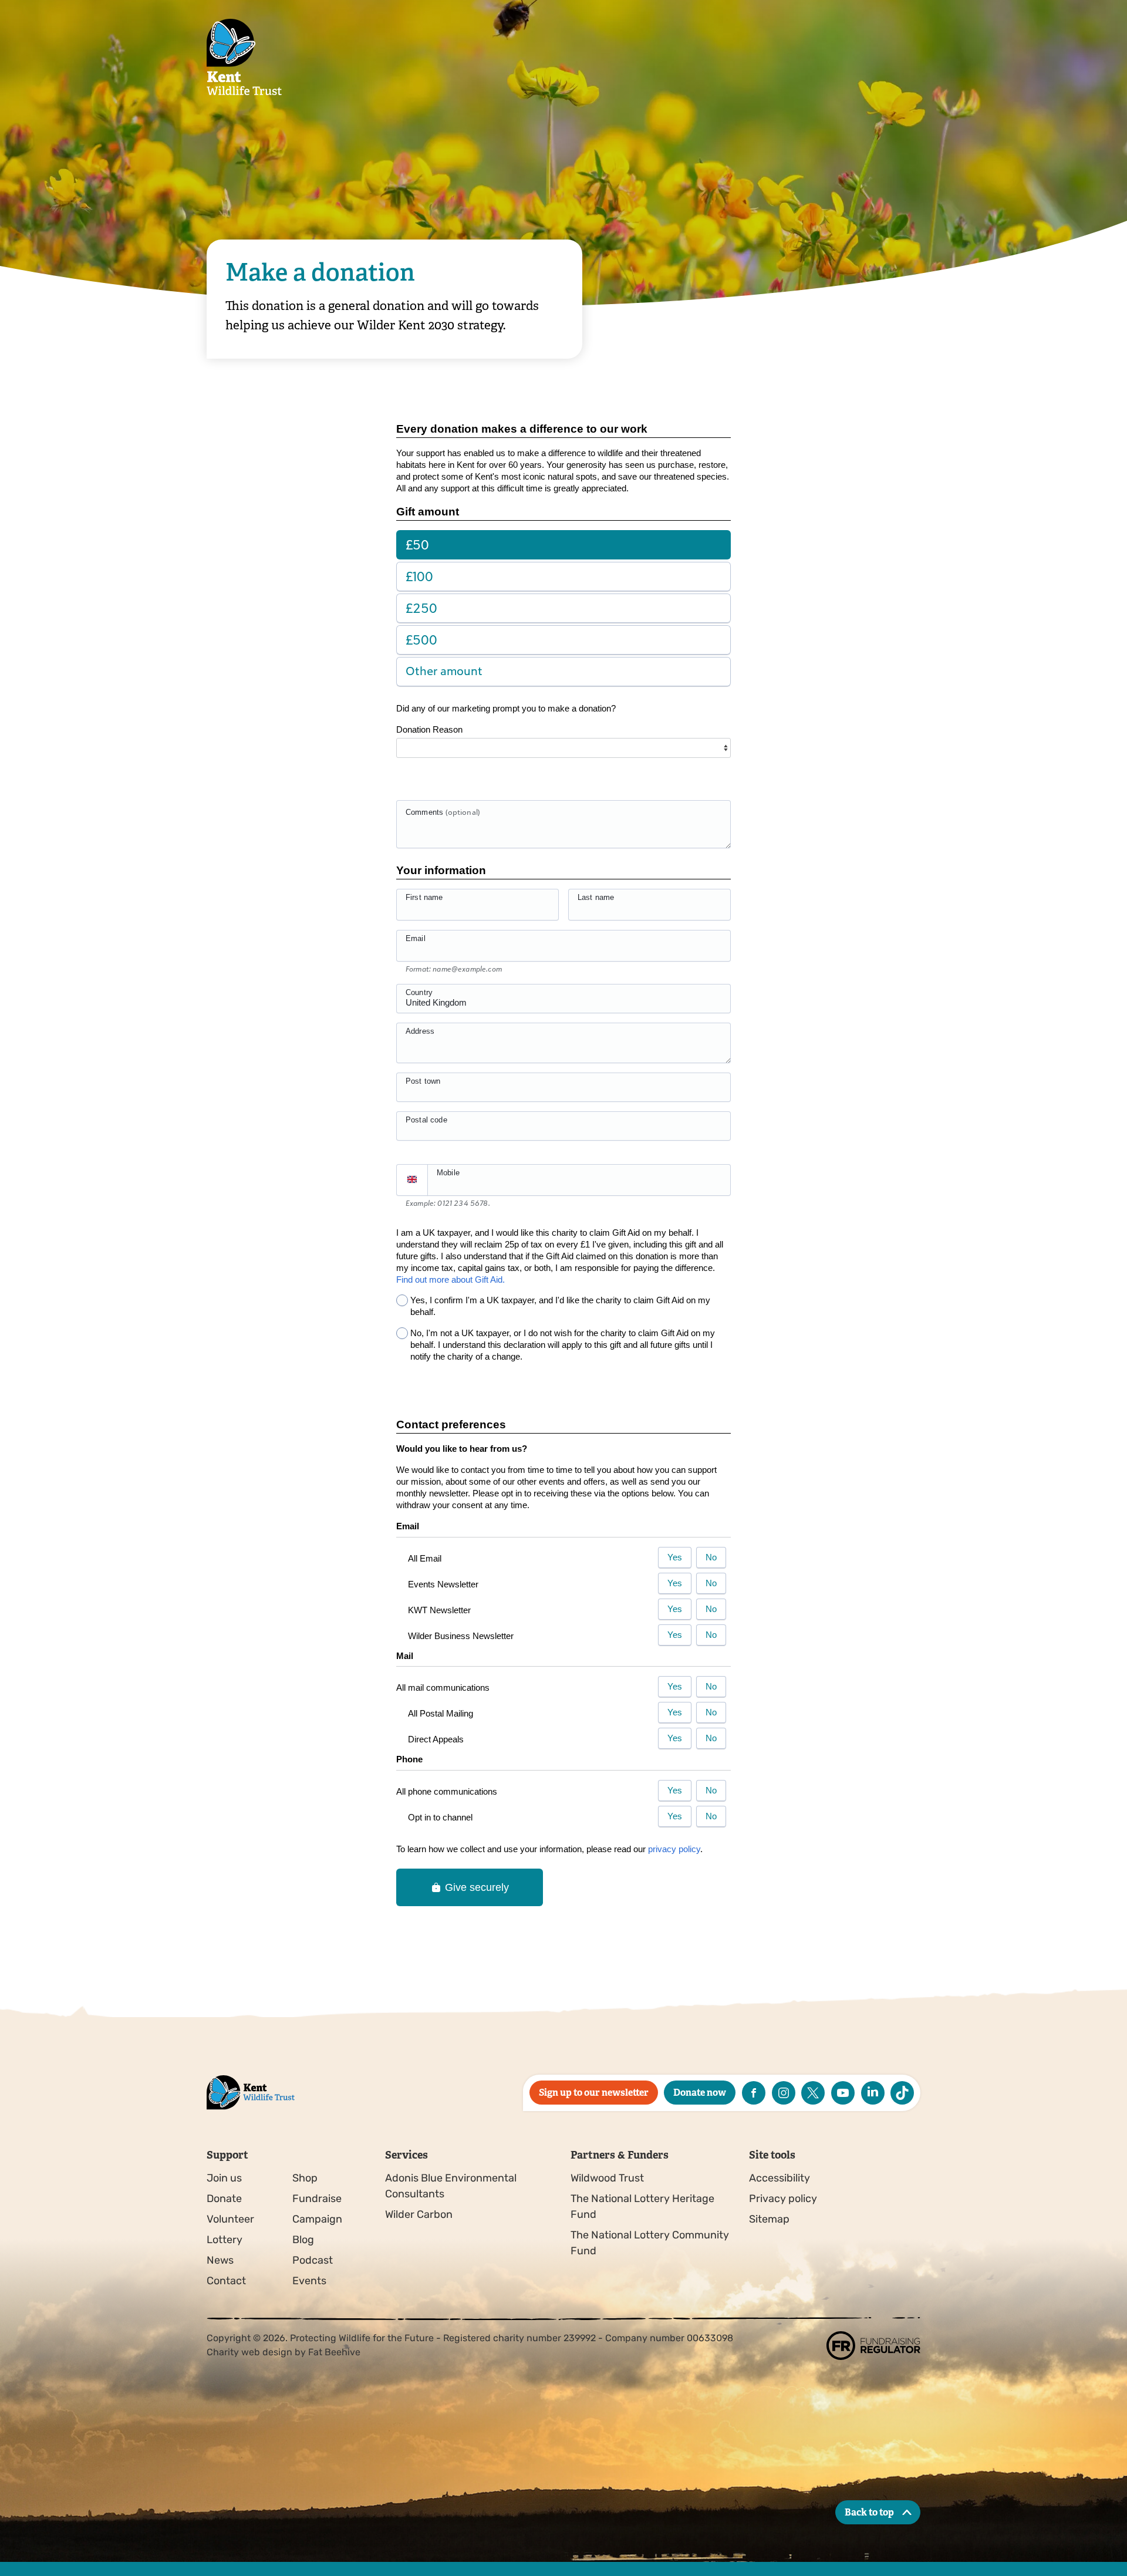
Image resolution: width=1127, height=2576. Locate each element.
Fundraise (317, 2199)
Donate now (700, 2093)
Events (309, 2281)
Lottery (225, 2240)
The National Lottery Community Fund (650, 2243)
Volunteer (230, 2219)
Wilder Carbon (419, 2214)
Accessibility (780, 2178)
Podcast (313, 2260)
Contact (226, 2281)
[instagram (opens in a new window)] (784, 2093)
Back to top (869, 2512)
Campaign (317, 2219)
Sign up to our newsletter (594, 2093)
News (220, 2260)
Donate (224, 2199)
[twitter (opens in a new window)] (813, 2093)
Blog (303, 2240)
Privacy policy (783, 2199)
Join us (224, 2178)
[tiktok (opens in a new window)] (902, 2093)
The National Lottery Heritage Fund (642, 2206)
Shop (305, 2178)
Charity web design (249, 2352)
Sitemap (769, 2219)
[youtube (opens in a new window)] (843, 2093)
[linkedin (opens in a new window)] (873, 2093)
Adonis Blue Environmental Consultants (451, 2186)
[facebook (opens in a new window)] (754, 2093)
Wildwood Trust (607, 2178)
